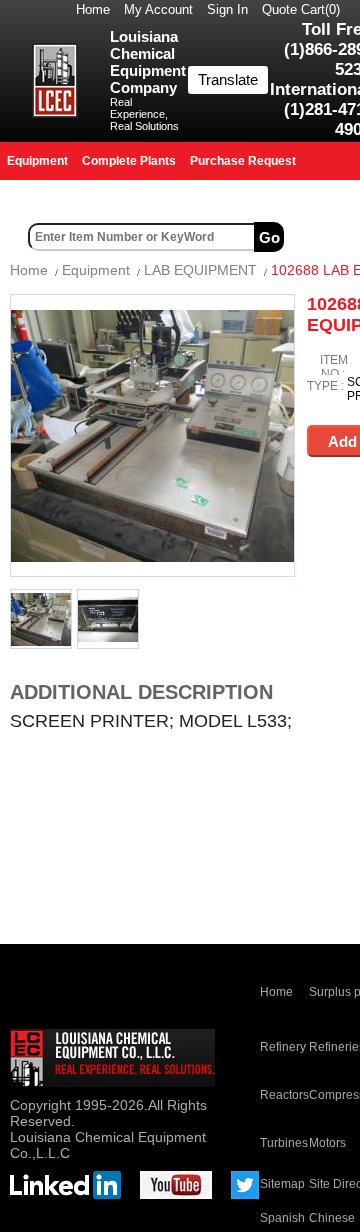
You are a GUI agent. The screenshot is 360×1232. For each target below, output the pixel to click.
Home (93, 9)
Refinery (283, 1047)
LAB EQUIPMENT (200, 270)
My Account (158, 9)
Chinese (332, 1218)
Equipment (96, 270)
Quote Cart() (301, 9)
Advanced (324, 237)
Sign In (227, 9)
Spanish (282, 1218)
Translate (228, 79)
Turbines (284, 1143)
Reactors (284, 1095)
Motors (327, 1143)
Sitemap (282, 1184)
